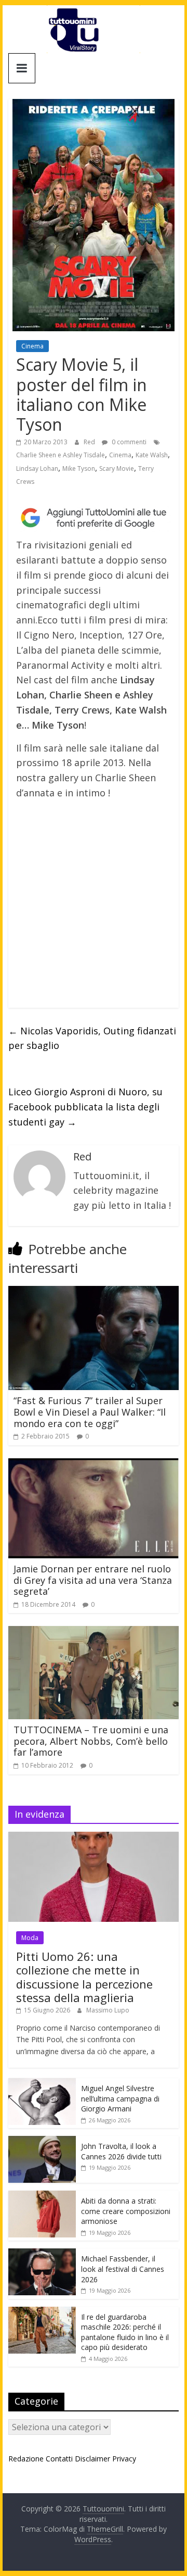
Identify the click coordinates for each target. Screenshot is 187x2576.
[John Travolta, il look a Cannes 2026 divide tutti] (42, 2141)
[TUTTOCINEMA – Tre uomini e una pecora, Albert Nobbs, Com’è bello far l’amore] (94, 1632)
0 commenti (128, 442)
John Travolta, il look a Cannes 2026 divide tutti (121, 2151)
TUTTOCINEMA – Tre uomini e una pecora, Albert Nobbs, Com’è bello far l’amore (91, 1741)
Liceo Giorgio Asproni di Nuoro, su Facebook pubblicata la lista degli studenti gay (85, 1107)
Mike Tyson (79, 468)
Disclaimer (92, 2459)
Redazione (26, 2459)
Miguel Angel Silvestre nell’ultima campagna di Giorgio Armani (120, 2098)
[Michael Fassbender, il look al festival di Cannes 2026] (42, 2254)
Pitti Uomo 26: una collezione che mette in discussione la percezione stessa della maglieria (84, 1977)
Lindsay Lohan (37, 468)
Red (90, 442)
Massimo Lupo (108, 2010)
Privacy (124, 2459)
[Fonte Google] (94, 518)
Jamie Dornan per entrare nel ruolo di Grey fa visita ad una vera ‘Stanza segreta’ (93, 1580)
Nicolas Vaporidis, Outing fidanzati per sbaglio (92, 1038)
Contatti (59, 2459)
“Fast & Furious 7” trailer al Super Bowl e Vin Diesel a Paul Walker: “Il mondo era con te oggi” (90, 1412)
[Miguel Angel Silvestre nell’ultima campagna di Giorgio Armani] (42, 2084)
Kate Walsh (152, 455)
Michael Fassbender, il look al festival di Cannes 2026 (123, 2269)
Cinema (32, 346)
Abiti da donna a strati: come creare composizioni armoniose (126, 2211)
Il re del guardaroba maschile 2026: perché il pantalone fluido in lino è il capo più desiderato (125, 2332)
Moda (30, 1938)
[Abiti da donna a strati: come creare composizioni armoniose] (42, 2196)
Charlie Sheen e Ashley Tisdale (61, 455)
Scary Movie (117, 468)
